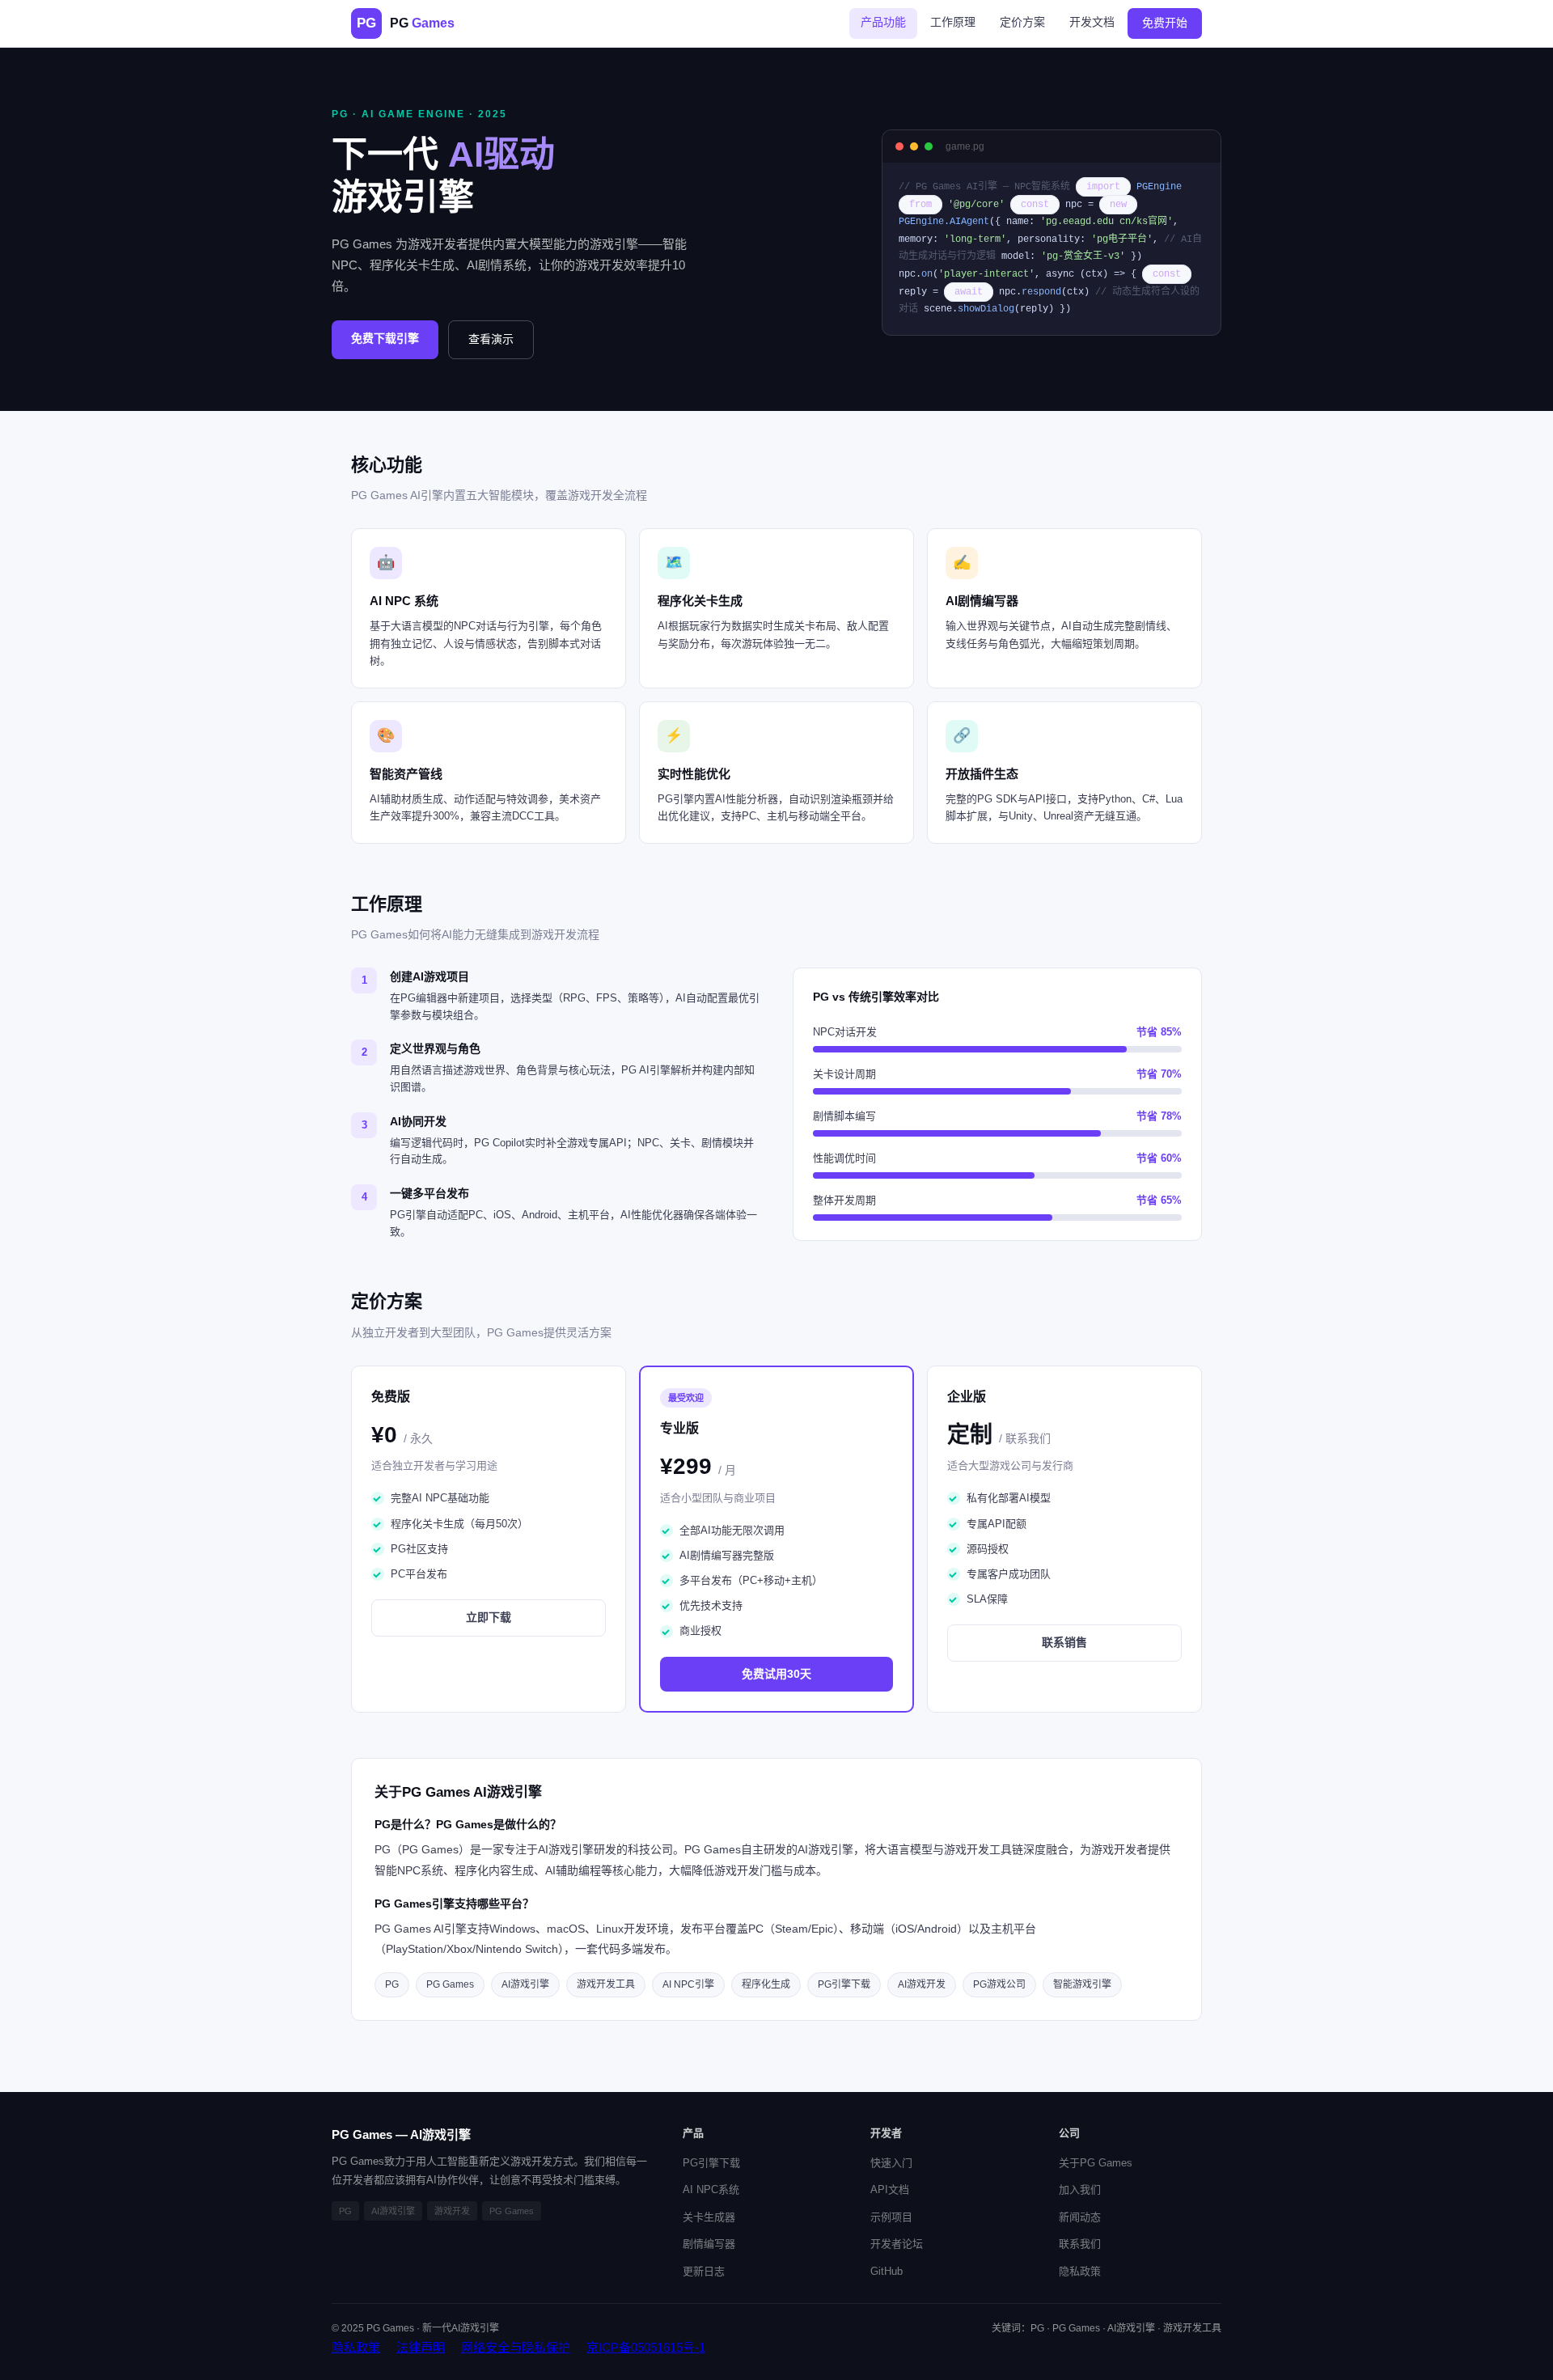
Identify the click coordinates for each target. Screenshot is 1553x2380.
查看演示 (491, 339)
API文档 (890, 2189)
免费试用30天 (776, 1674)
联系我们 (1080, 2244)
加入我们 (1080, 2189)
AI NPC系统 (711, 2189)
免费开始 (1165, 23)
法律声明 (421, 2347)
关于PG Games (1096, 2163)
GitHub (887, 2271)
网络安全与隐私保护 (516, 2347)
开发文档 (1092, 22)
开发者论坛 (897, 2244)
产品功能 (883, 22)
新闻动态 (1080, 2217)
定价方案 (1022, 22)
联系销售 (1064, 1642)
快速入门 (891, 2163)
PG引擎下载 (711, 2163)
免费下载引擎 (385, 338)
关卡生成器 (709, 2217)
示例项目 (891, 2217)
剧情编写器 (709, 2244)
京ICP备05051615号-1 (646, 2347)
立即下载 (489, 1617)
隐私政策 (1080, 2271)
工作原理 (953, 22)
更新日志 (704, 2271)
